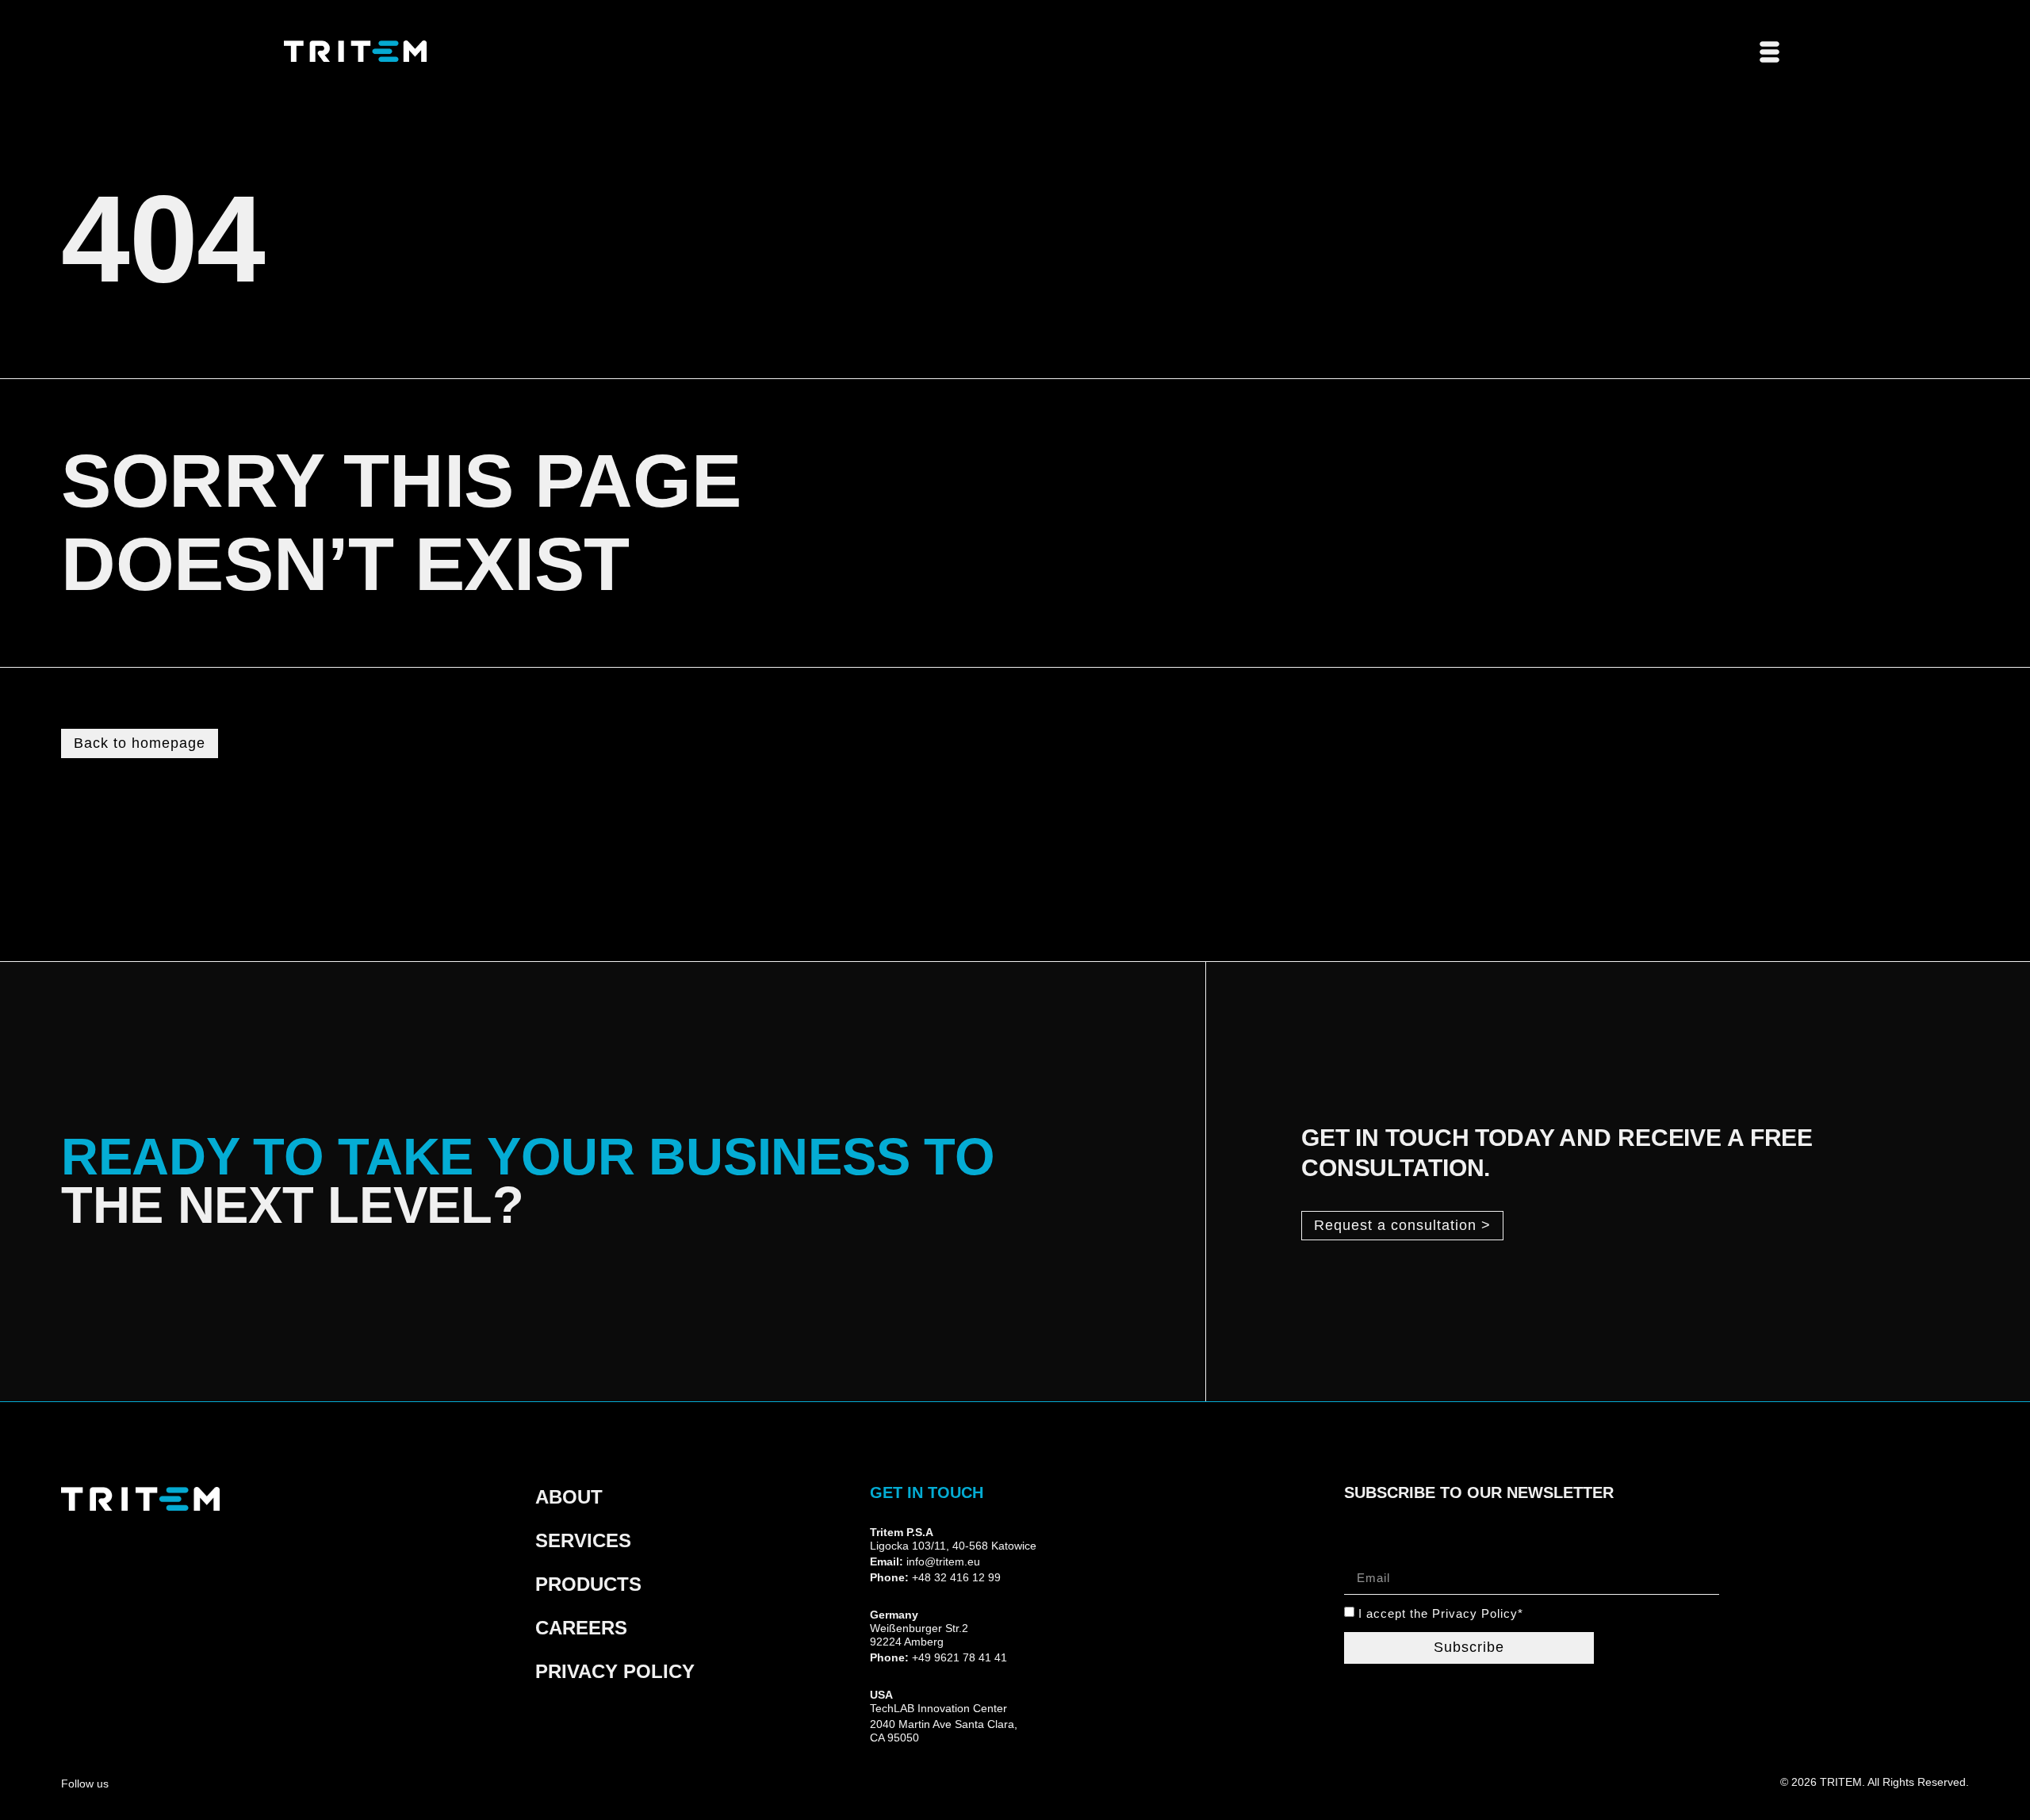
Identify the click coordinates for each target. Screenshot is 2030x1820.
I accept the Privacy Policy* (1441, 1614)
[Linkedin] (195, 1782)
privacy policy (615, 1671)
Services (583, 1540)
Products (588, 1584)
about (569, 1497)
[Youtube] (165, 1782)
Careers (581, 1628)
